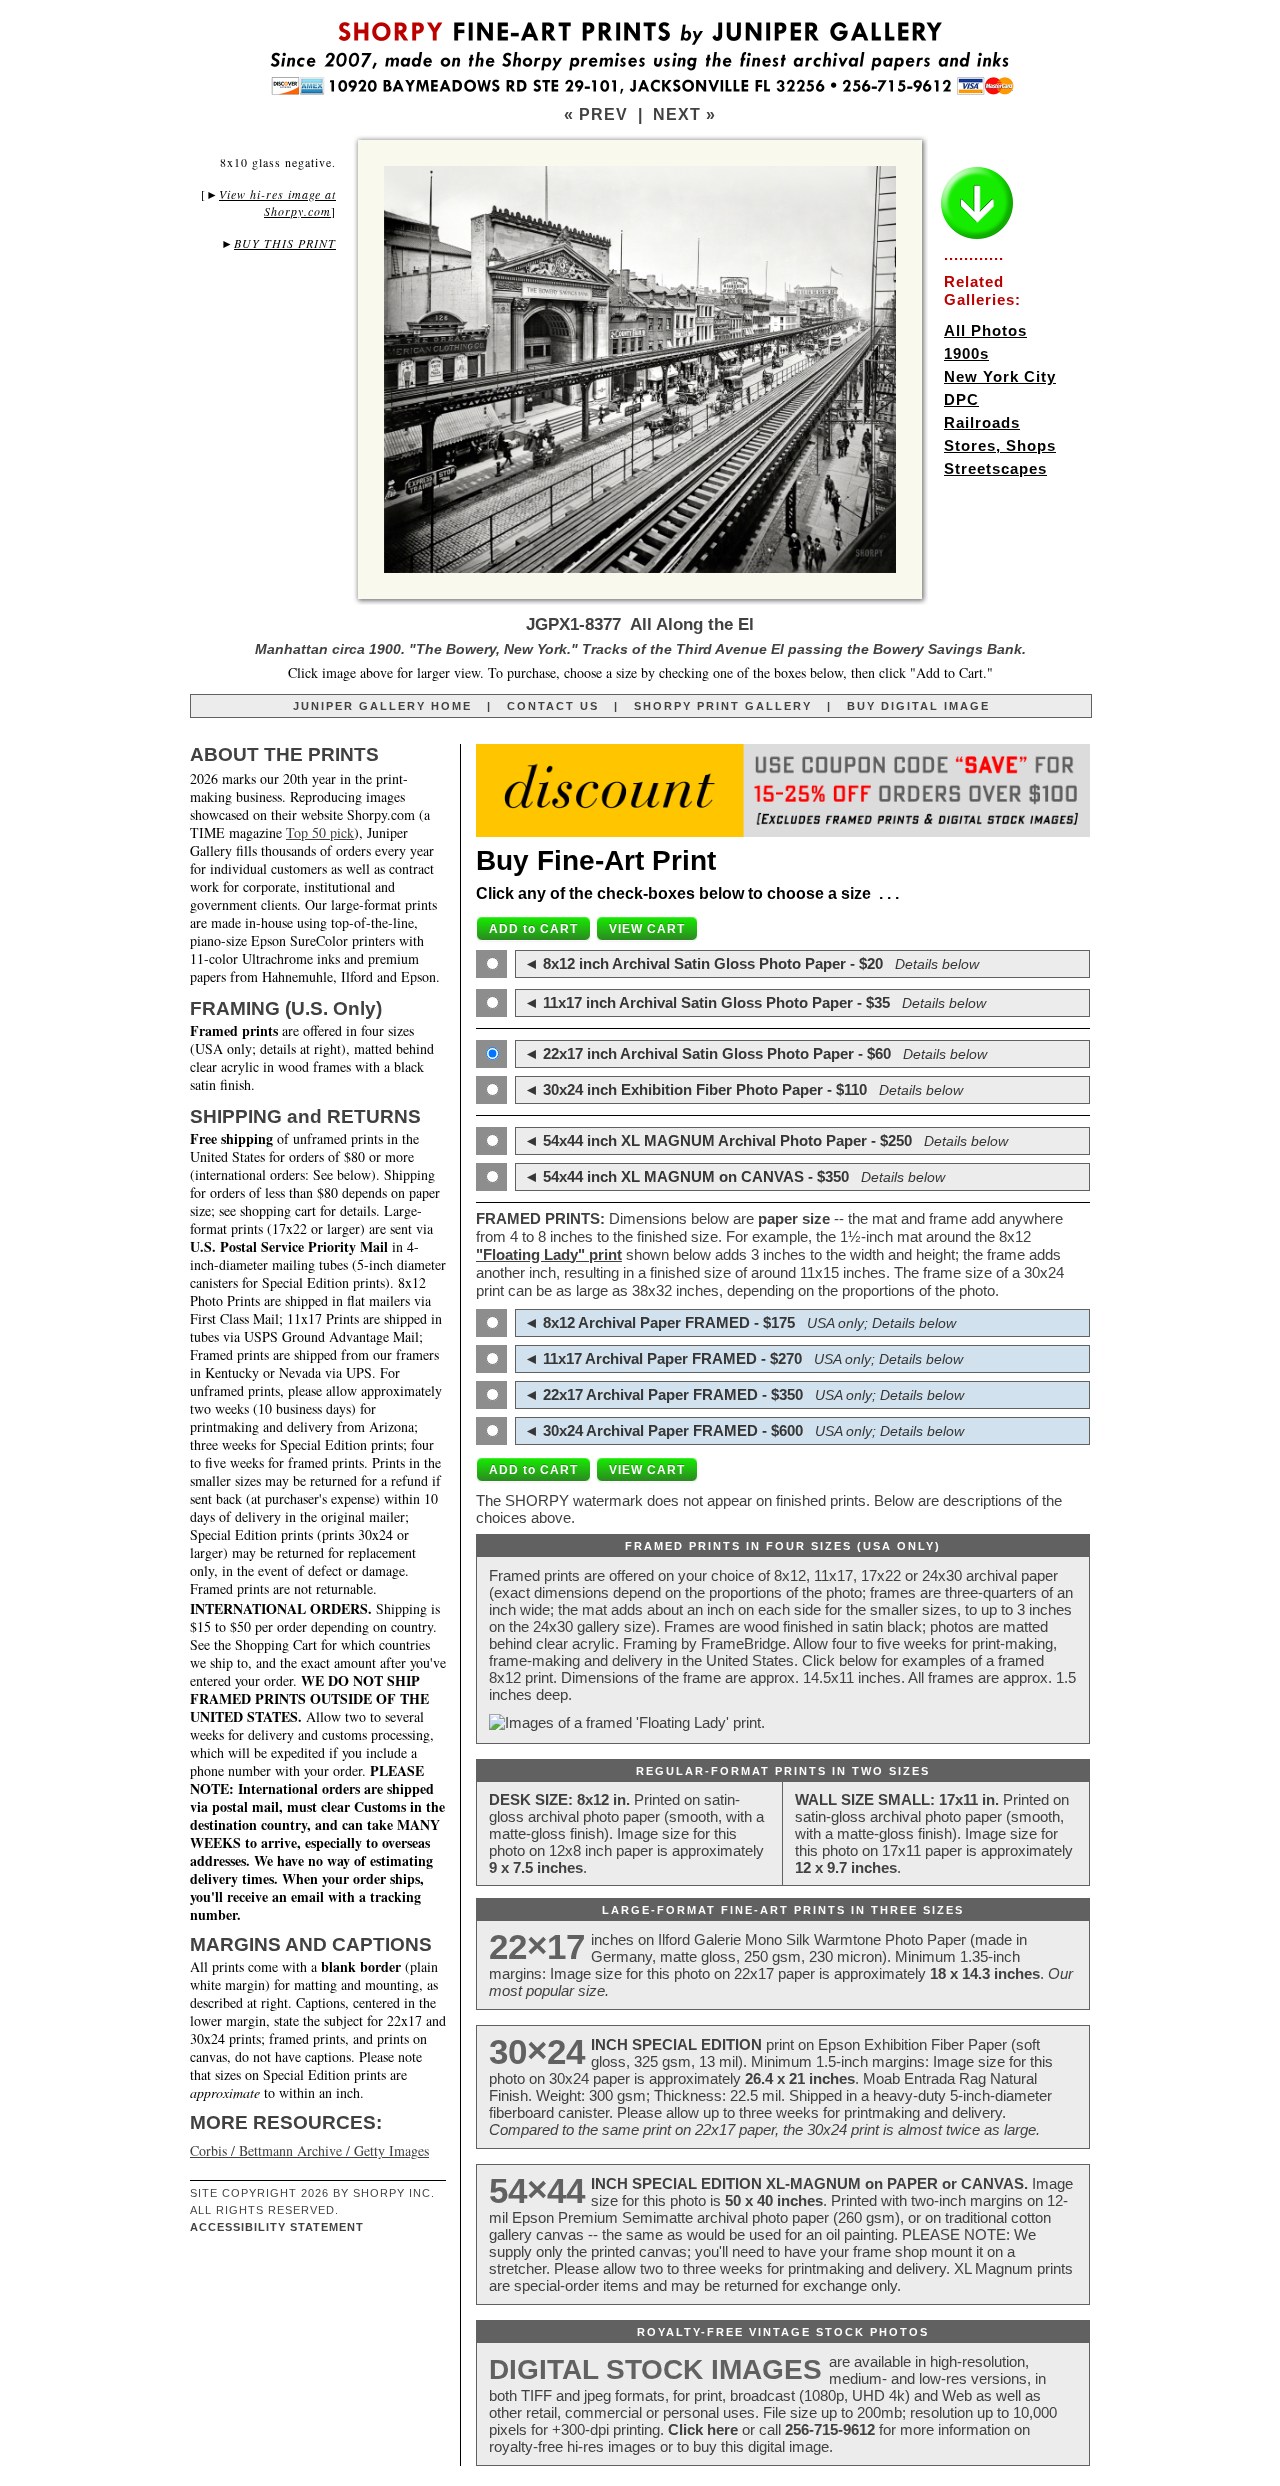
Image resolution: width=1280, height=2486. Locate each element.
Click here (703, 2429)
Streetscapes (995, 468)
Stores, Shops (1000, 445)
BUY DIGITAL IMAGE (918, 706)
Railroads (982, 422)
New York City (1000, 376)
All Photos (985, 330)
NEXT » (684, 114)
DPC (961, 399)
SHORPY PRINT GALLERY (723, 706)
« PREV (596, 114)
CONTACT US (553, 706)
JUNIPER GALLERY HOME (382, 706)
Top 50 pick (320, 832)
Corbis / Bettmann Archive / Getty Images (309, 2150)
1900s (966, 353)
